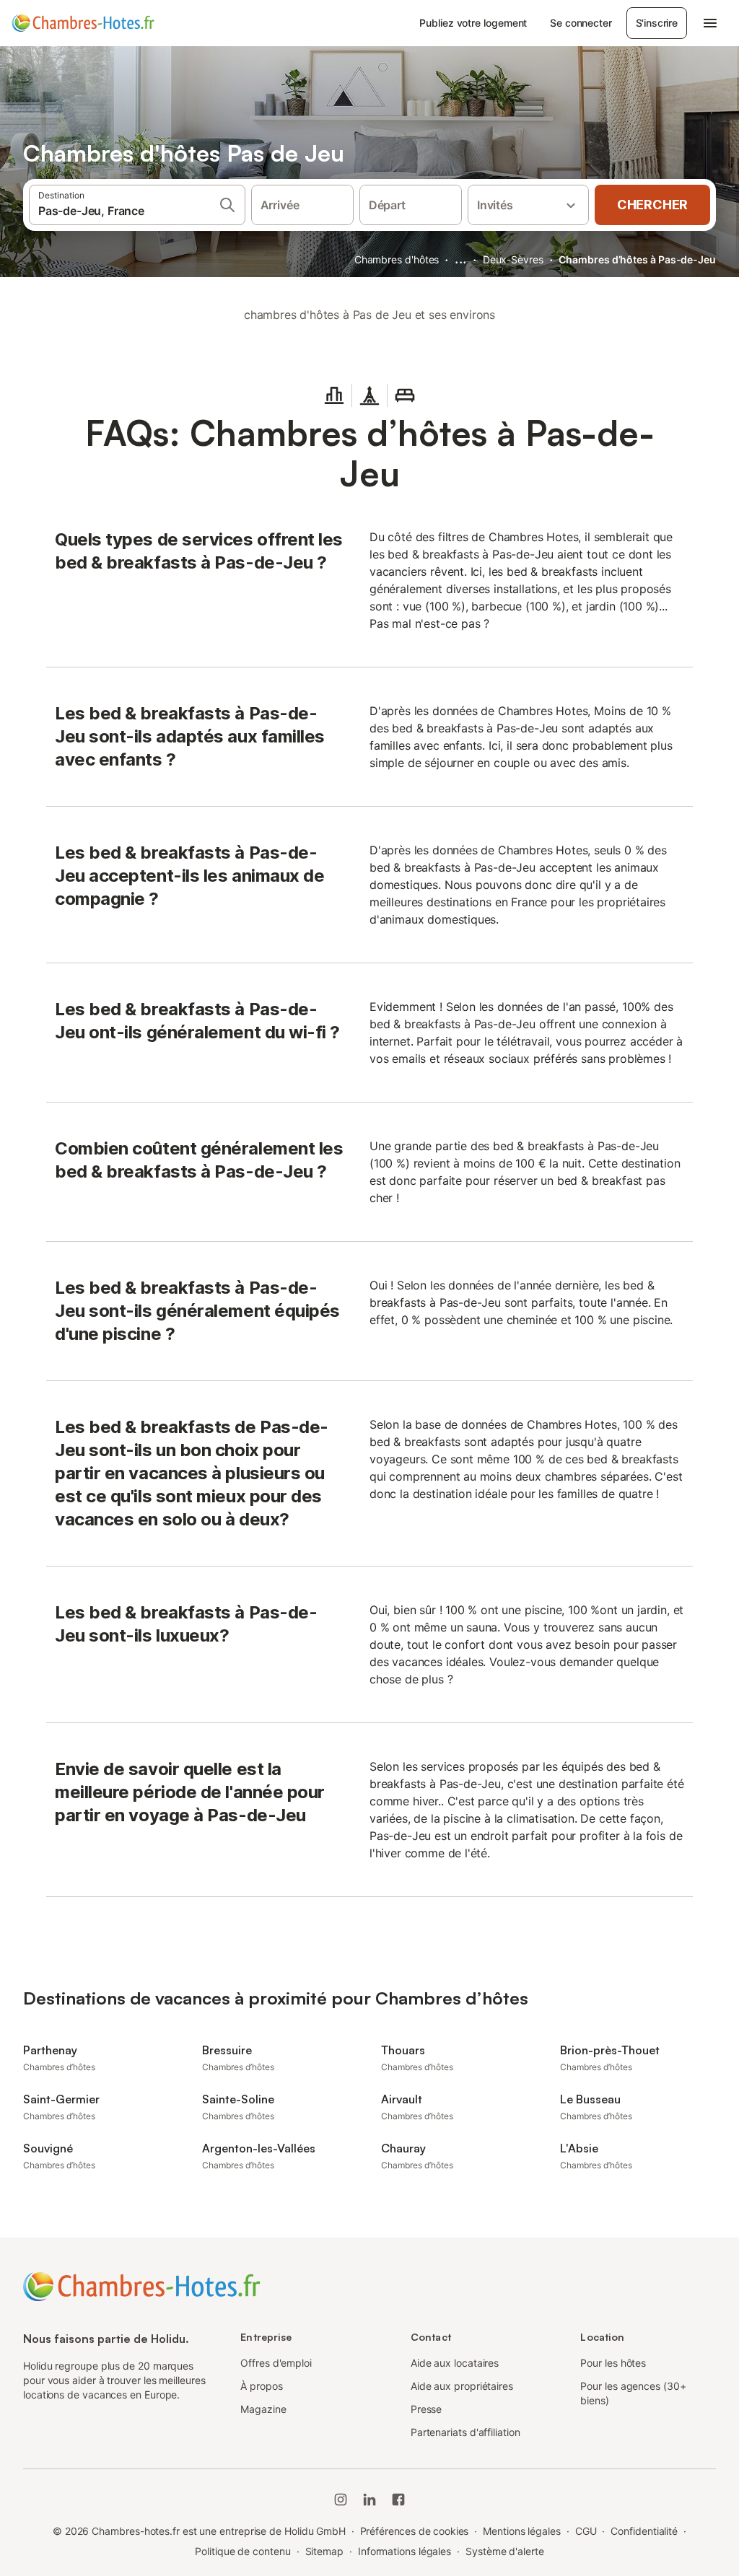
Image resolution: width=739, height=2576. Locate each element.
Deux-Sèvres (513, 259)
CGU (586, 2531)
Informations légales (405, 2551)
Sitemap (324, 2551)
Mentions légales (522, 2531)
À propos (261, 2386)
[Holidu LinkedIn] (369, 2500)
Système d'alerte (505, 2551)
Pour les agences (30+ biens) (633, 2393)
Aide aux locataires (455, 2363)
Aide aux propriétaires (462, 2386)
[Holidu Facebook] (398, 2500)
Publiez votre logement (473, 23)
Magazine (263, 2409)
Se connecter (581, 23)
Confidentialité (644, 2531)
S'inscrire (657, 23)
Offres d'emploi (276, 2363)
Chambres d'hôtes (397, 259)
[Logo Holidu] (83, 23)
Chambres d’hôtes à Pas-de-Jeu (637, 259)
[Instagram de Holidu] (341, 2500)
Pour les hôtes (613, 2363)
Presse (427, 2409)
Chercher (652, 205)
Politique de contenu (242, 2551)
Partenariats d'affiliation (465, 2432)
